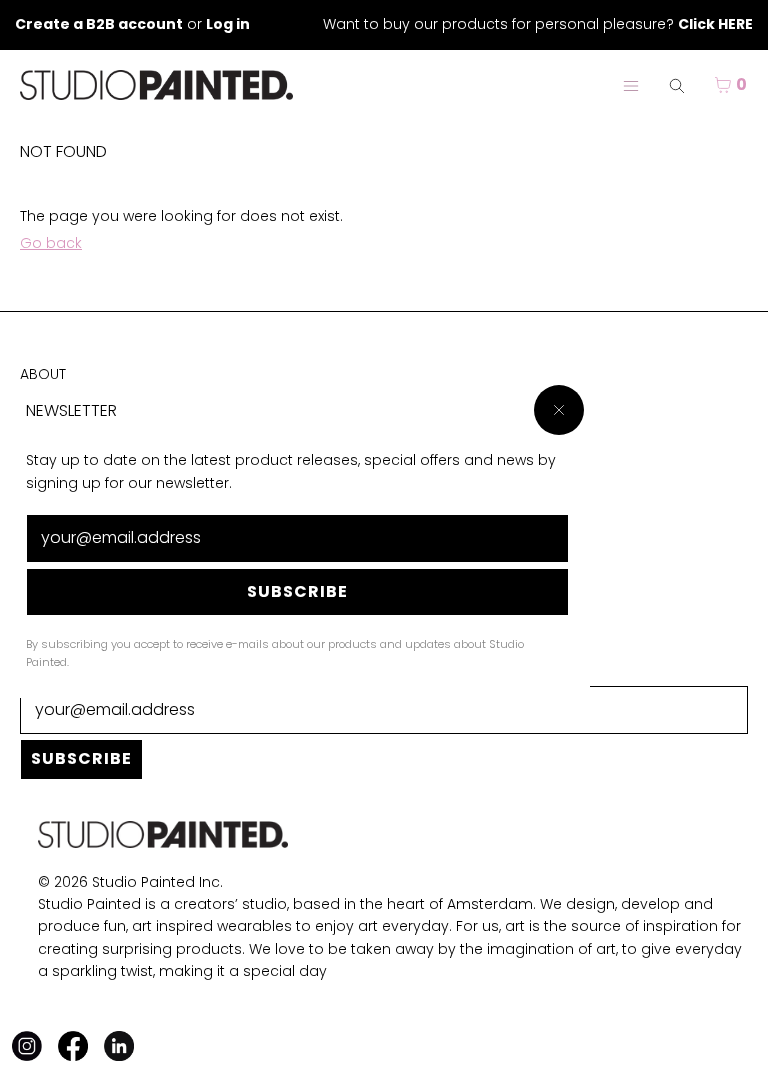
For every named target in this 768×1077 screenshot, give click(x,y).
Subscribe (297, 591)
